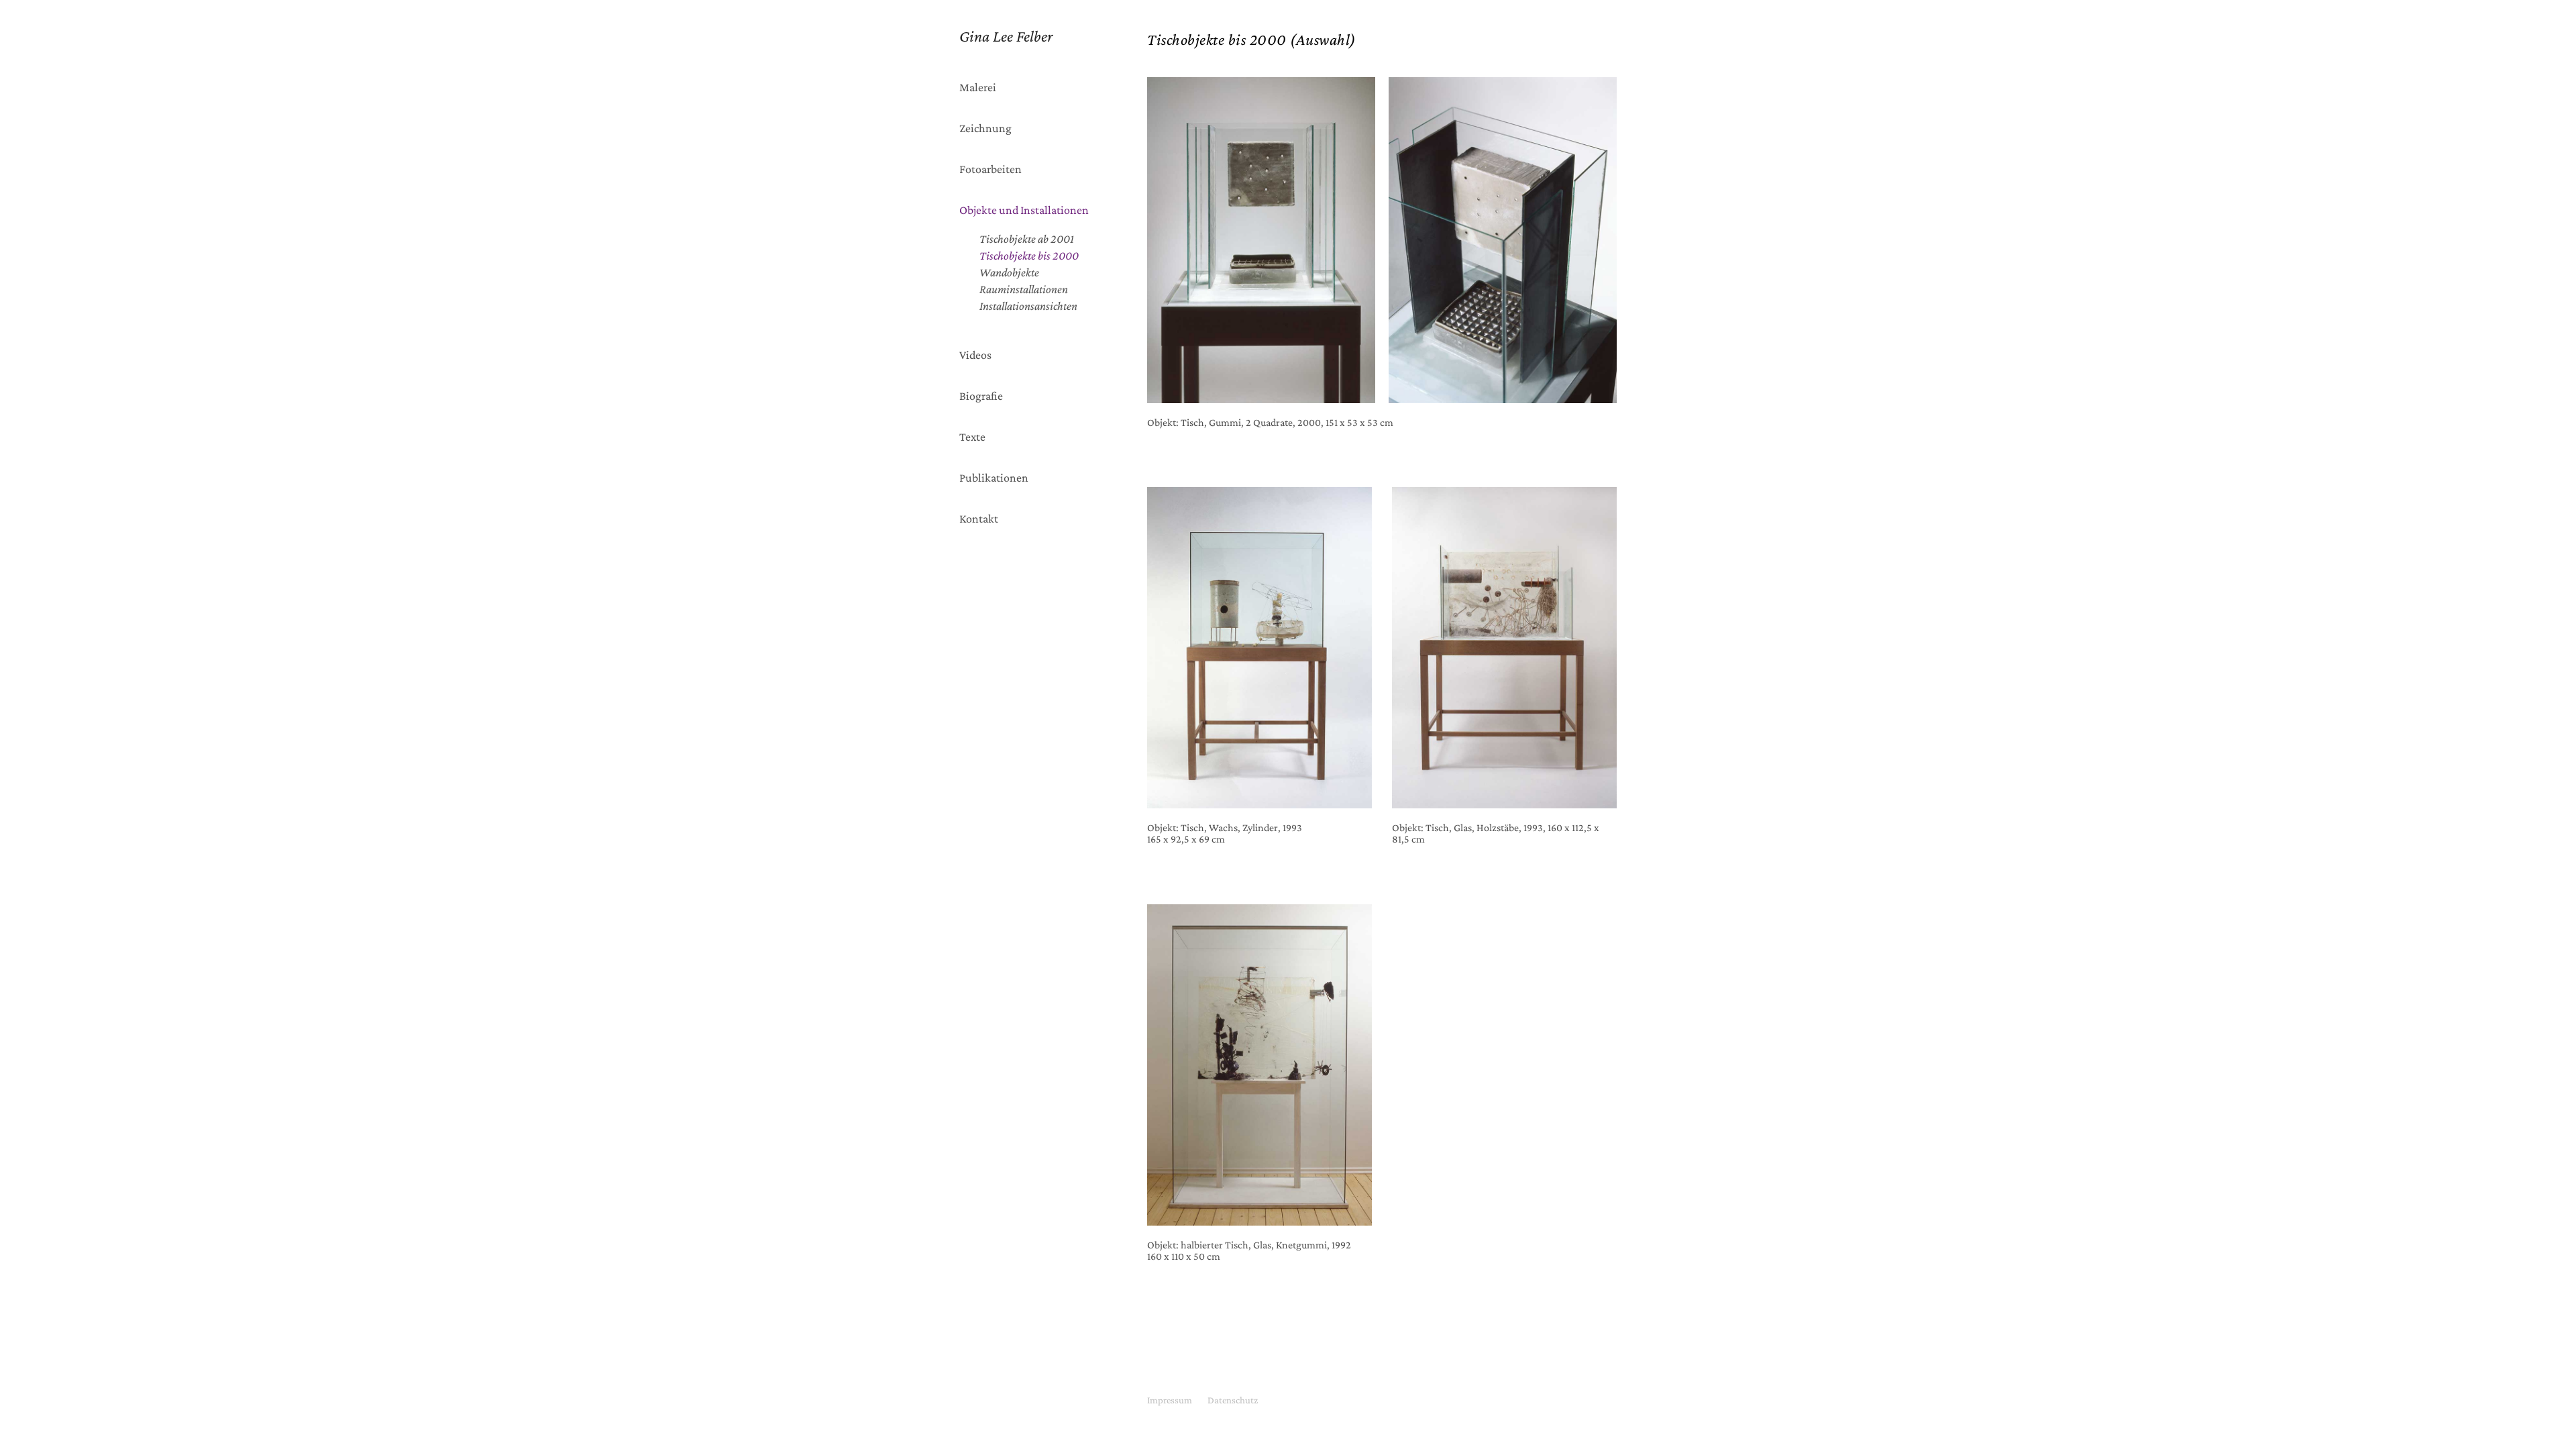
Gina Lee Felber (1006, 36)
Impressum (1170, 1400)
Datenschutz (1233, 1400)
